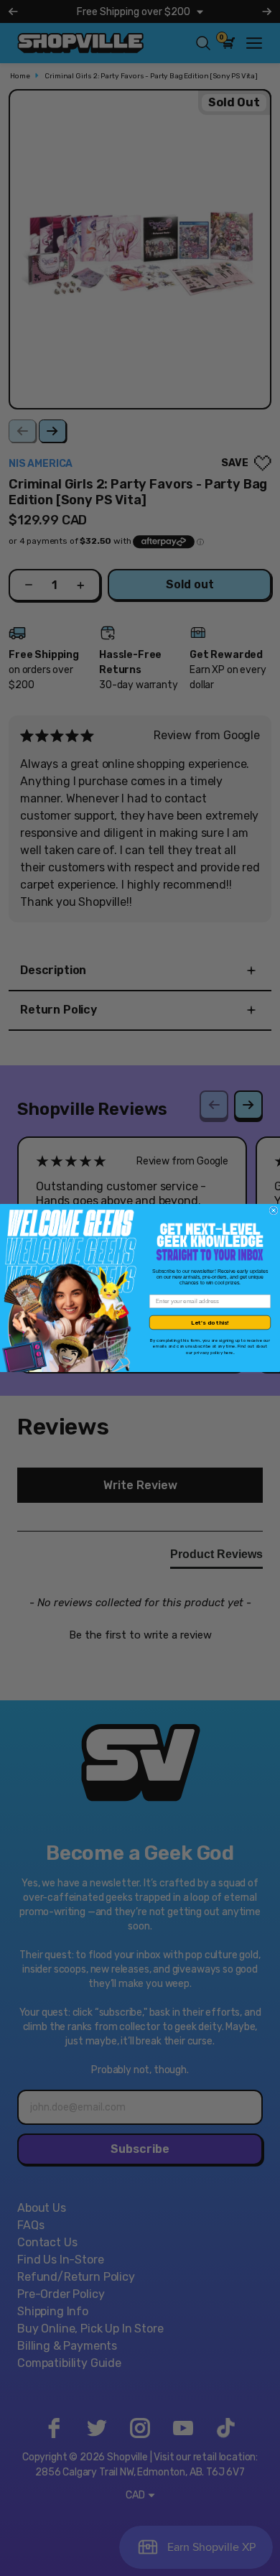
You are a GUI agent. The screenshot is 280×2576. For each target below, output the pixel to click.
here (229, 1352)
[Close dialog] (274, 1210)
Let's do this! (210, 1322)
